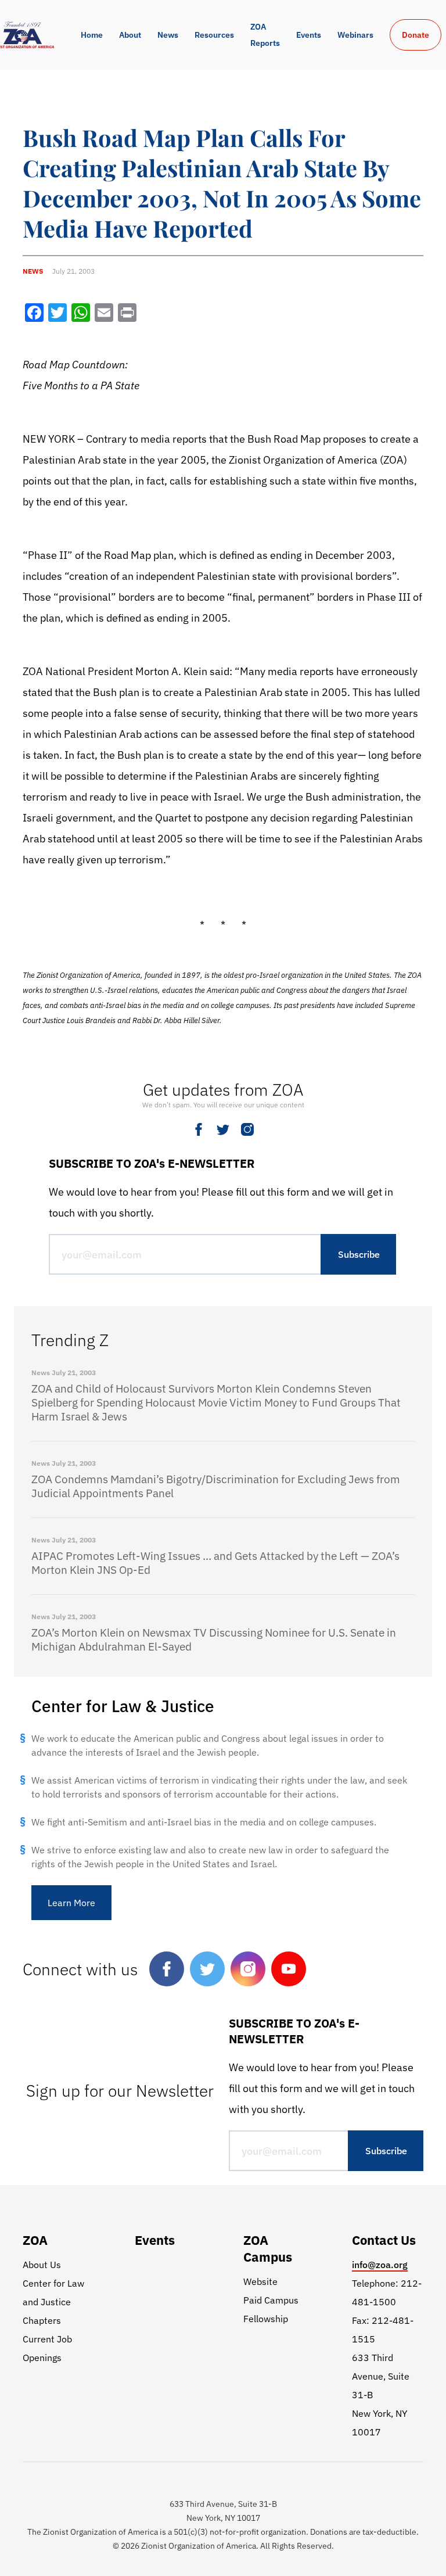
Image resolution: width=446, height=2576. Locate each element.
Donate (416, 35)
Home (92, 35)
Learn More (71, 1903)
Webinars (355, 35)
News (168, 35)
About (130, 35)
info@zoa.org (380, 2265)
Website (260, 2281)
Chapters (42, 2320)
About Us (42, 2265)
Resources (214, 35)
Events (309, 35)
